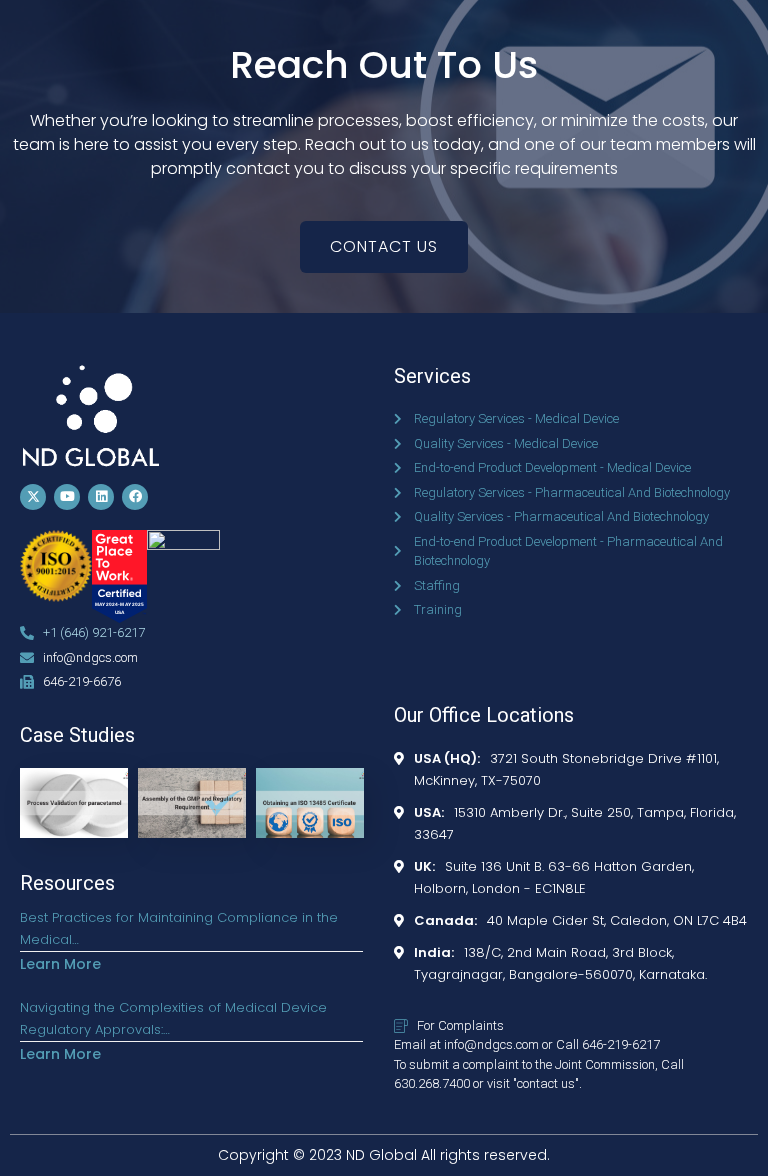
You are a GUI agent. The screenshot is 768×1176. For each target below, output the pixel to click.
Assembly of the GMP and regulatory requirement (184, 819)
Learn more (60, 964)
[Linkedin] (101, 497)
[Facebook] (135, 497)
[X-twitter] (33, 497)
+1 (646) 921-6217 (94, 632)
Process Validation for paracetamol (74, 793)
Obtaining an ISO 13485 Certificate (308, 793)
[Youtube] (67, 497)
